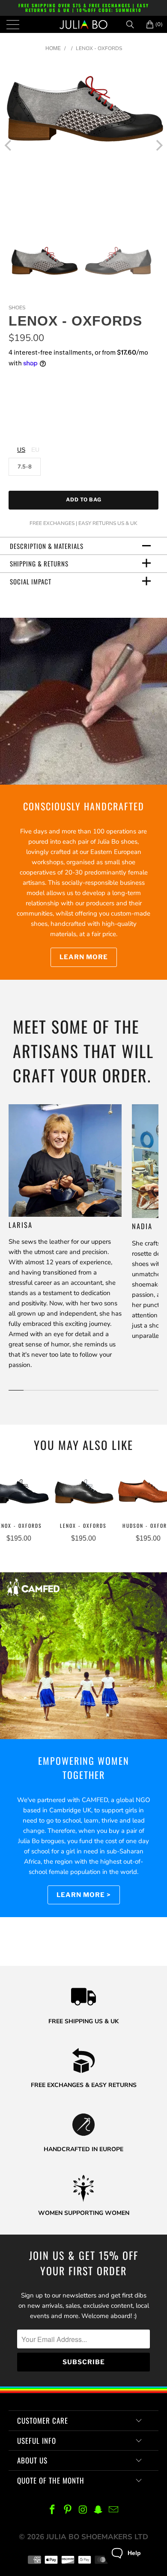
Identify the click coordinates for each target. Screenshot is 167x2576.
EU (35, 450)
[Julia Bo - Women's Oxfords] (84, 24)
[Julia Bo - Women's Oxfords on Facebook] (53, 2510)
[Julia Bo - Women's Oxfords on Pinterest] (68, 2510)
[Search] (133, 24)
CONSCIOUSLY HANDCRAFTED (84, 806)
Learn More (84, 957)
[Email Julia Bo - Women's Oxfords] (114, 2510)
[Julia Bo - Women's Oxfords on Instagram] (83, 2510)
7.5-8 (25, 467)
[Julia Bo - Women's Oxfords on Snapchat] (98, 2510)
